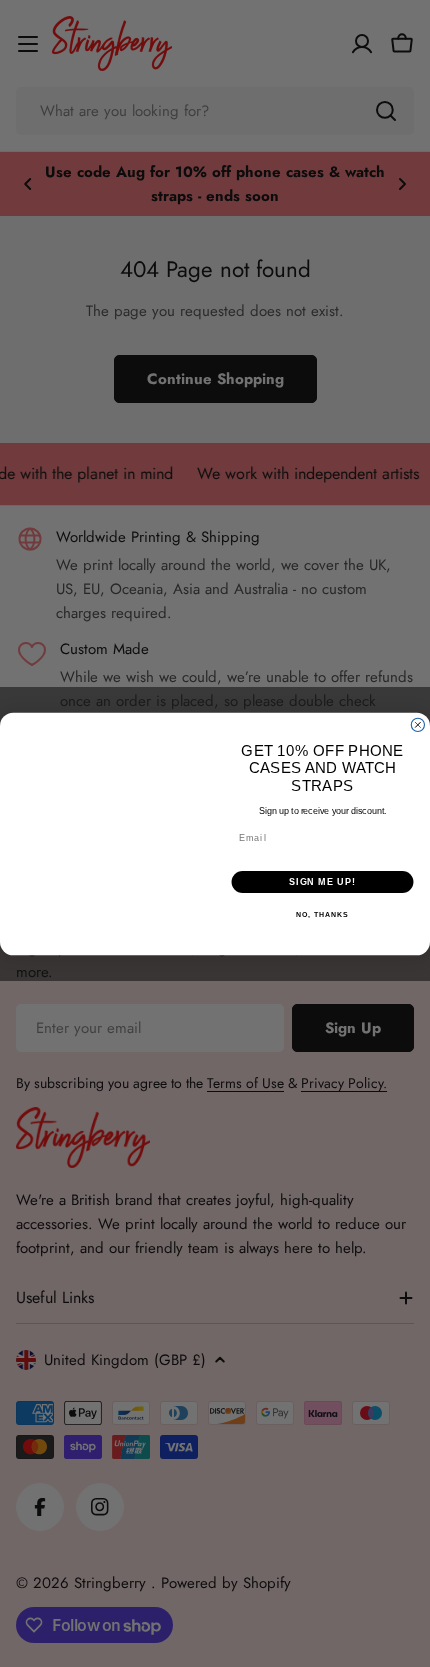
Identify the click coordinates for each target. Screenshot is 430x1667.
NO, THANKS (322, 915)
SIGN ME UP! (322, 881)
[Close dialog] (417, 724)
